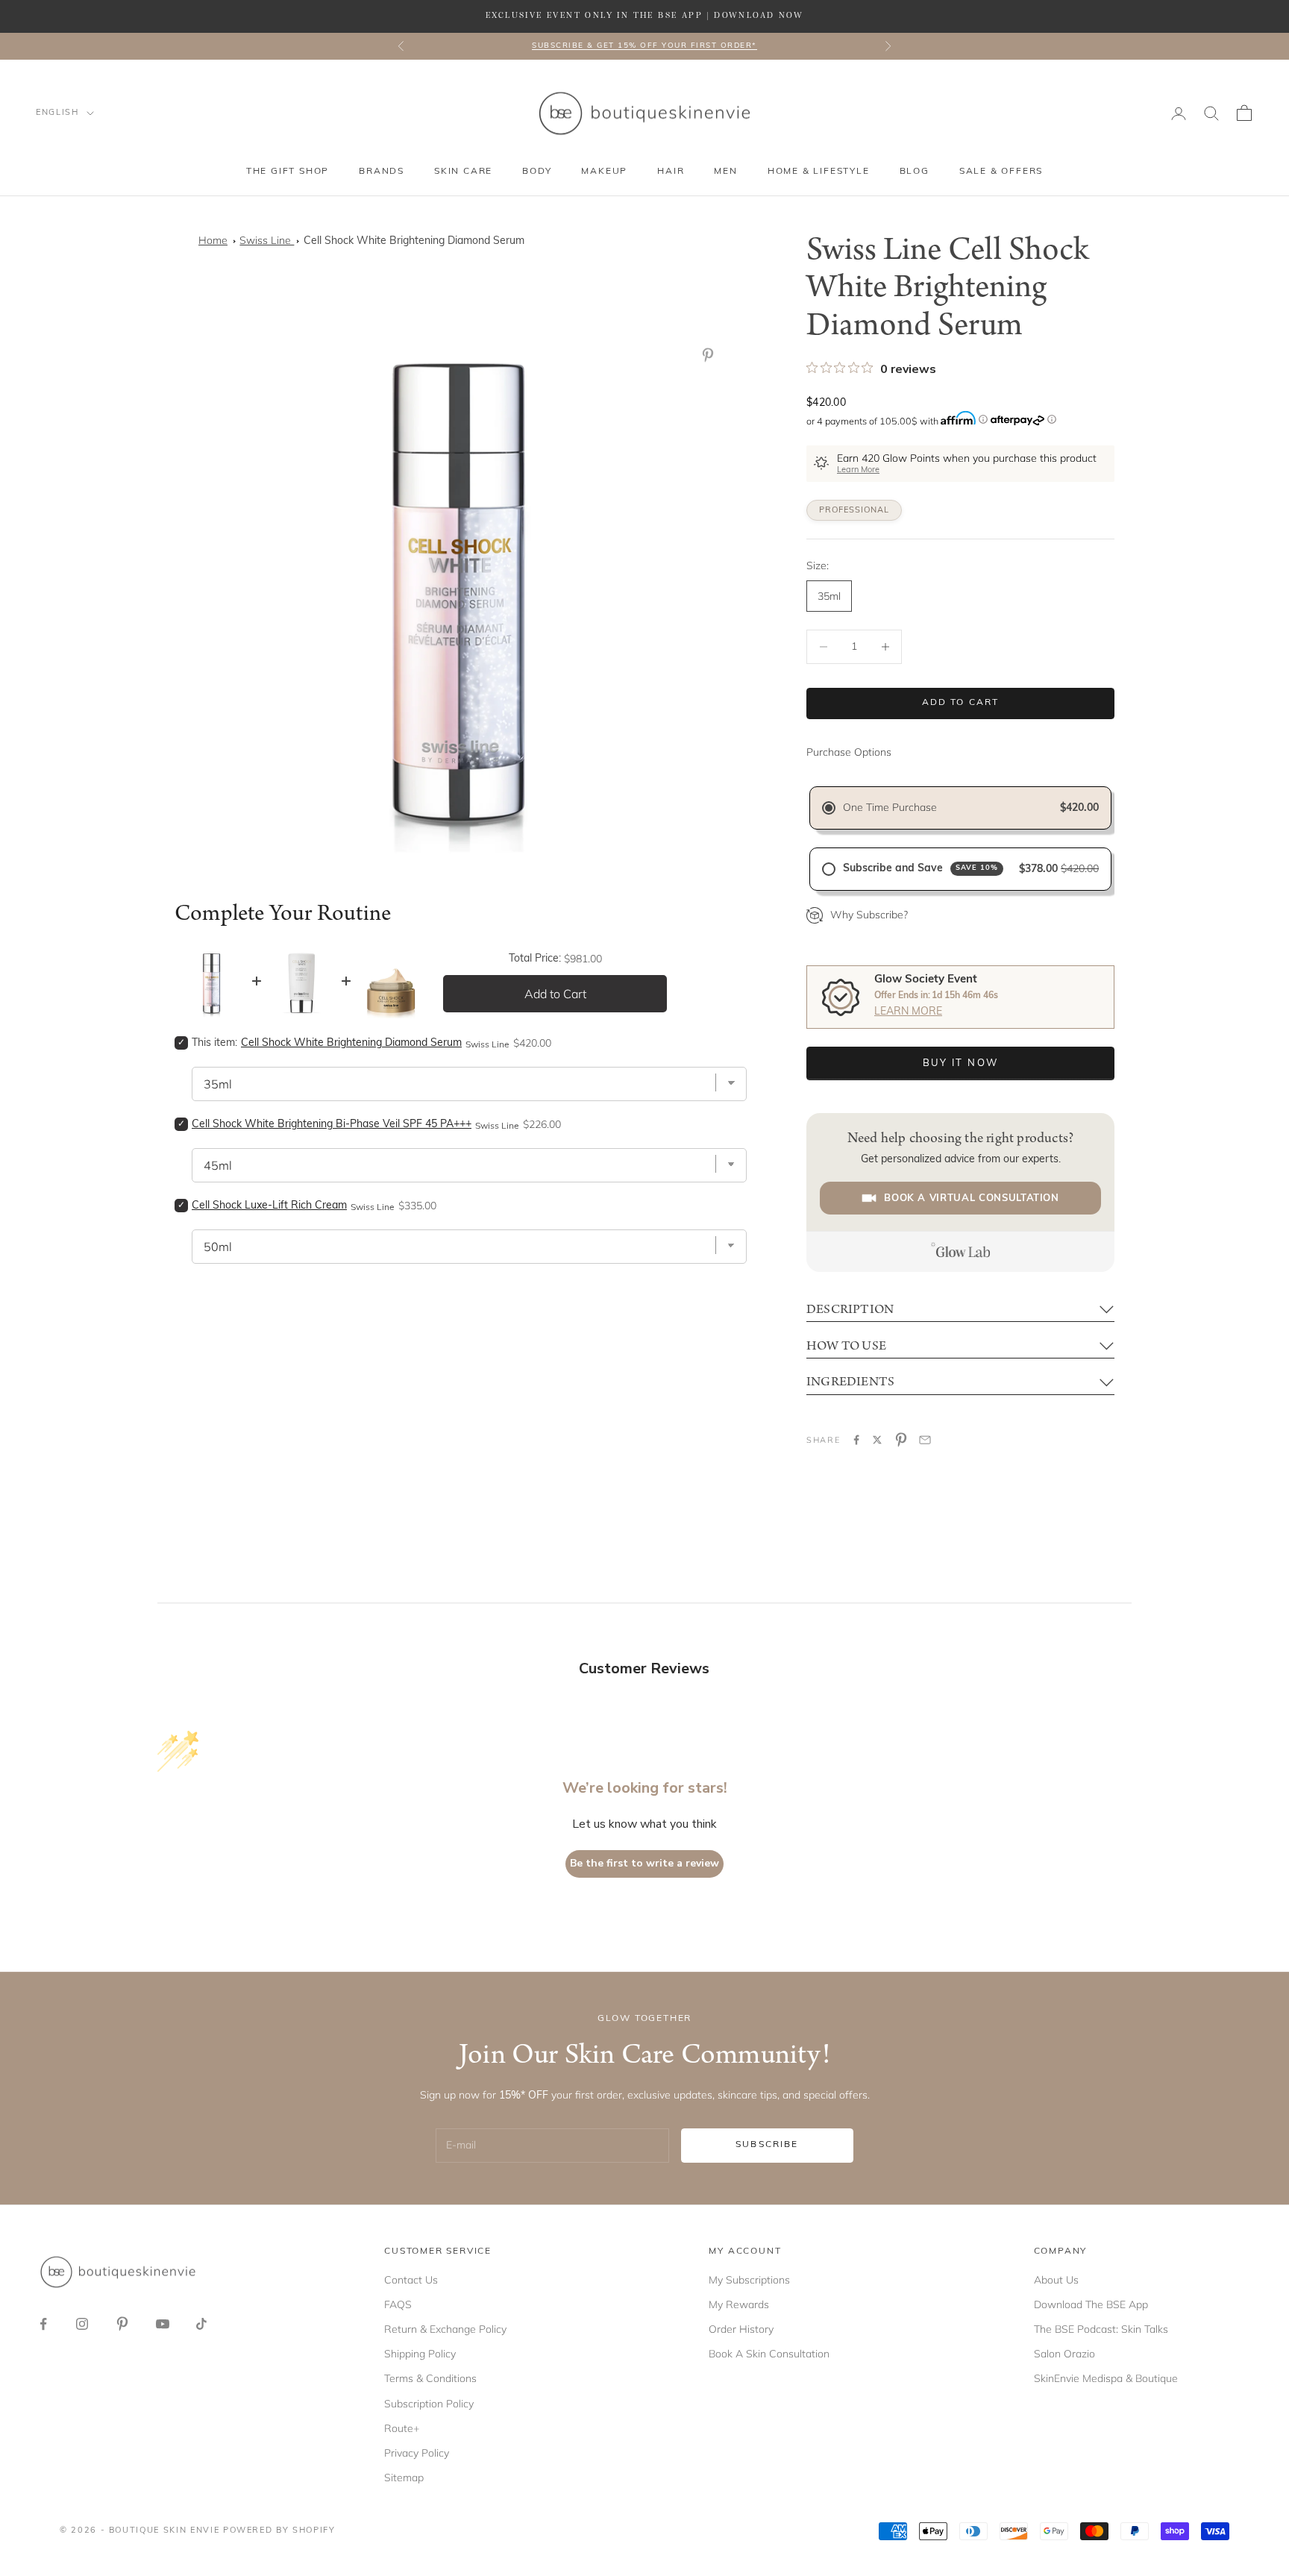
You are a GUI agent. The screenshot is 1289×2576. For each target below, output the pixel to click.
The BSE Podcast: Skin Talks (1101, 2329)
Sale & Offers (1001, 172)
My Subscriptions (749, 2280)
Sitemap (404, 2478)
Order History (741, 2329)
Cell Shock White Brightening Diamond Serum (414, 241)
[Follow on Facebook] (43, 2324)
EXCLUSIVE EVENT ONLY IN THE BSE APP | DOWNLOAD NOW (644, 16)
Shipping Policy (420, 2354)
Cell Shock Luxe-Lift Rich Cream (269, 1206)
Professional (854, 511)
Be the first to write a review (644, 1863)
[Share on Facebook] (856, 1440)
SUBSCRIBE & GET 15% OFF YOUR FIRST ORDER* (644, 46)
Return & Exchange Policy (445, 2329)
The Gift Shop (288, 172)
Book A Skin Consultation (769, 2354)
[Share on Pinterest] (901, 1440)
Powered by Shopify (279, 2531)
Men (725, 172)
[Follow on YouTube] (163, 2324)
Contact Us (411, 2280)
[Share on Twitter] (877, 1440)
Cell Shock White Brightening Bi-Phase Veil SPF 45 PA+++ (332, 1125)
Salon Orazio (1064, 2354)
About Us (1056, 2280)
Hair (671, 172)
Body (537, 172)
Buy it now (960, 1063)
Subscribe (767, 2145)
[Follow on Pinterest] (122, 2324)
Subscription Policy (429, 2404)
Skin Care (463, 172)
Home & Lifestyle (819, 172)
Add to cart (961, 703)
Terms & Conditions (430, 2378)
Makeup (604, 172)
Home (213, 240)
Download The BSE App (1091, 2304)
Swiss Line (267, 240)
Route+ (402, 2428)
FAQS (398, 2304)
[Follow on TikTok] (201, 2324)
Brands (382, 172)
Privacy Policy (417, 2453)
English (57, 113)
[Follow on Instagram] (82, 2324)
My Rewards (739, 2304)
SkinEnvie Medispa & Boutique (1106, 2378)
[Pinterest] (711, 355)
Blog (915, 172)
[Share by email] (925, 1440)
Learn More (858, 470)
